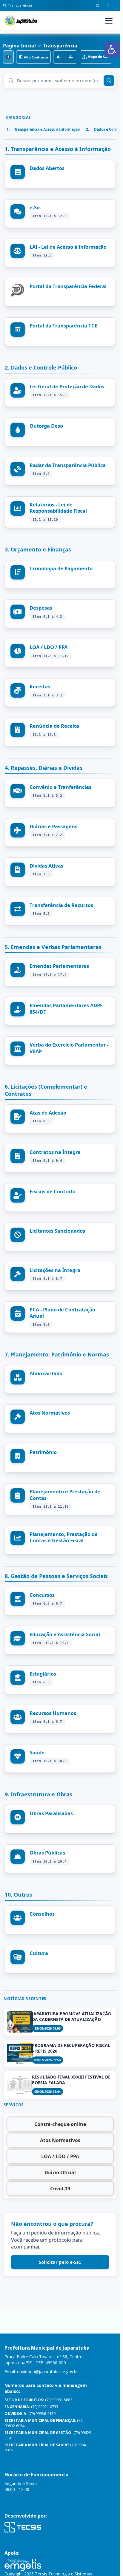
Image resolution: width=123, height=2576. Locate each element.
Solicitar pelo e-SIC (60, 2262)
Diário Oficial (60, 2172)
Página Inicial (19, 46)
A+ (59, 57)
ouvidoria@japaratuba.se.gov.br (47, 2372)
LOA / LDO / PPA (60, 2156)
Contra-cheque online (60, 2124)
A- (71, 57)
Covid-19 (60, 2189)
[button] (112, 50)
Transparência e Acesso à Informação (43, 129)
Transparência (20, 5)
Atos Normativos (60, 2140)
